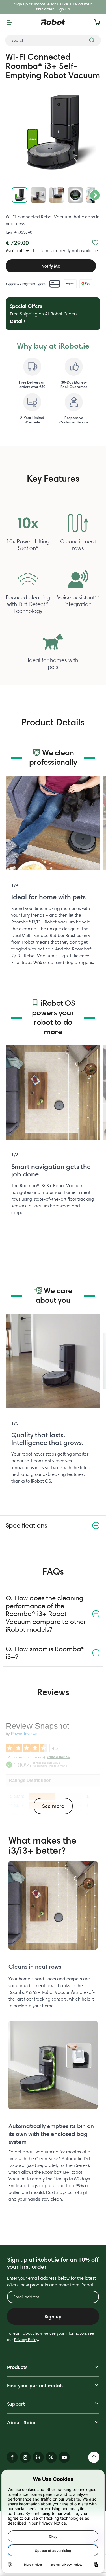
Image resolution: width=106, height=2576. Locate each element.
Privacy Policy (26, 2340)
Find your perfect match (35, 2385)
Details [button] (18, 321)
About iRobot (22, 2423)
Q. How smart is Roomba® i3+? (45, 1653)
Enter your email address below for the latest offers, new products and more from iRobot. (51, 2282)
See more (53, 1806)
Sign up (63, 9)
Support (16, 2404)
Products (17, 2367)
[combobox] (53, 40)
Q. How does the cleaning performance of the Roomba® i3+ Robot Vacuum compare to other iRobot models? (46, 1614)
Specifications (26, 1525)
